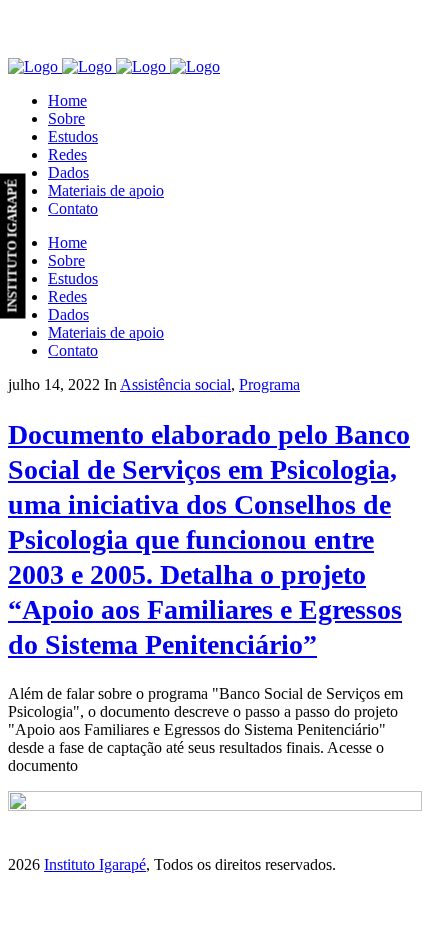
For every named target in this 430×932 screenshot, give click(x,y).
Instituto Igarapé (95, 864)
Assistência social (175, 384)
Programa (269, 384)
